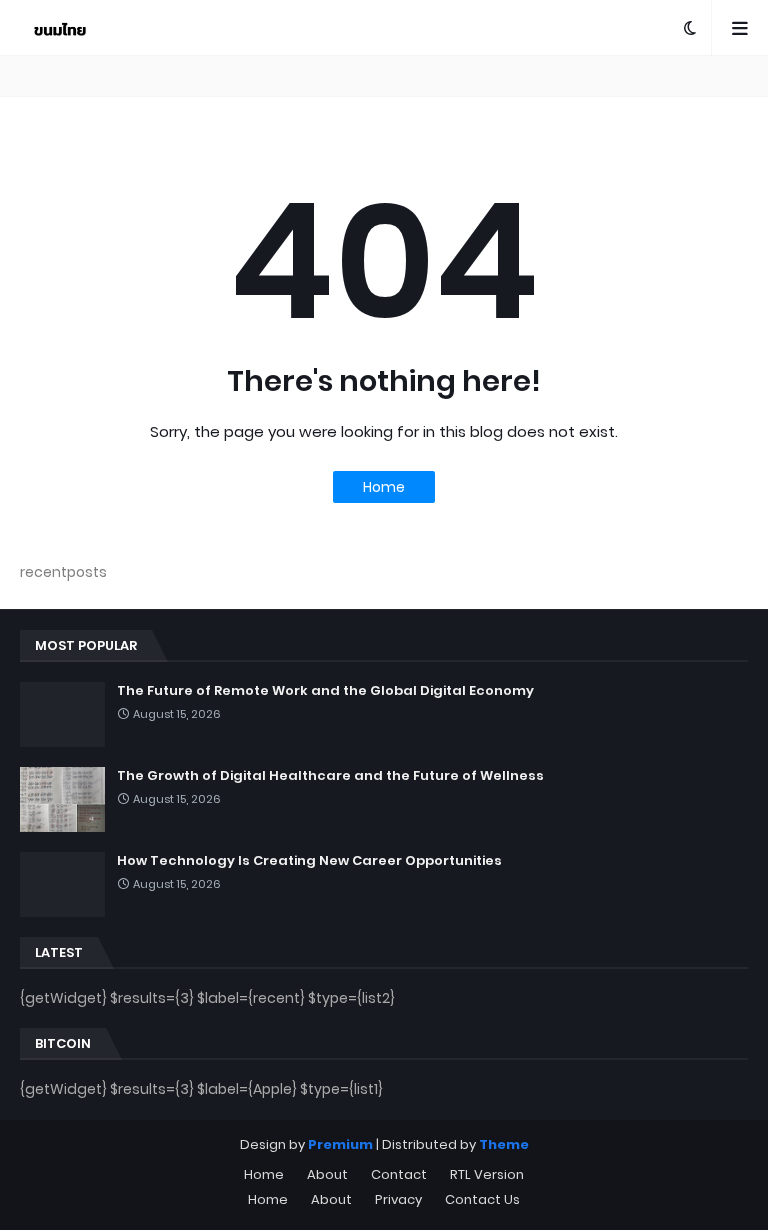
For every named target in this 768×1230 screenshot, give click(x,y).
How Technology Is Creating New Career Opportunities (309, 861)
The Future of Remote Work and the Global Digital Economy (325, 691)
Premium (340, 1144)
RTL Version (487, 1174)
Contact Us (482, 1199)
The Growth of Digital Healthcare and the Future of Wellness (330, 776)
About (327, 1174)
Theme (504, 1144)
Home (384, 487)
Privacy (398, 1199)
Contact (399, 1174)
